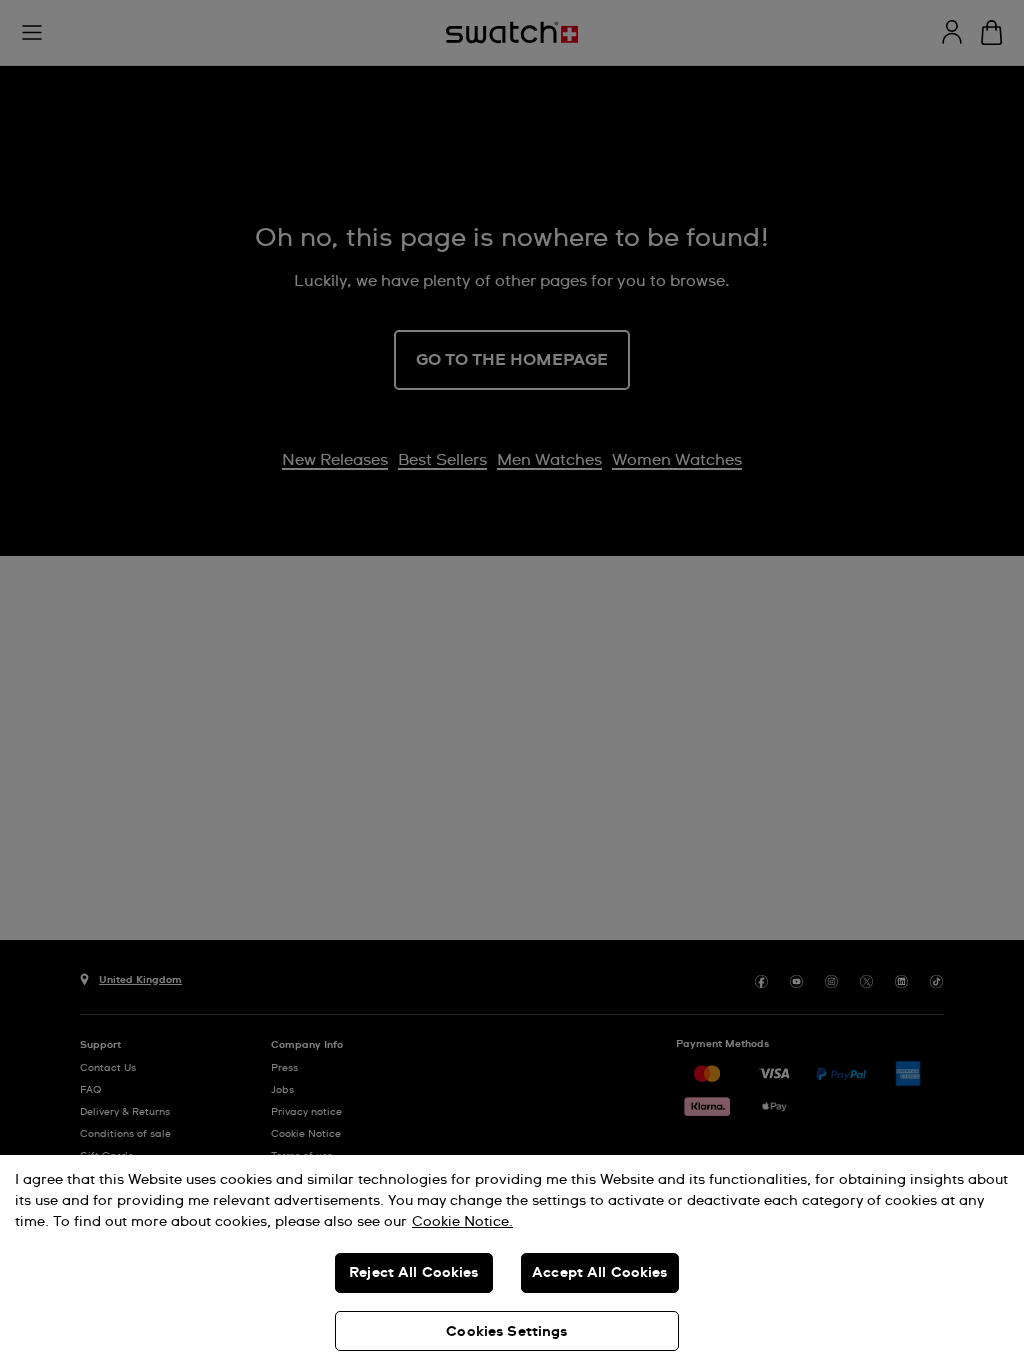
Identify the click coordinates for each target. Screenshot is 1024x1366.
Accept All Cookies (600, 1273)
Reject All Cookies (414, 1273)
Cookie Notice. (462, 1222)
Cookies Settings (506, 1332)
